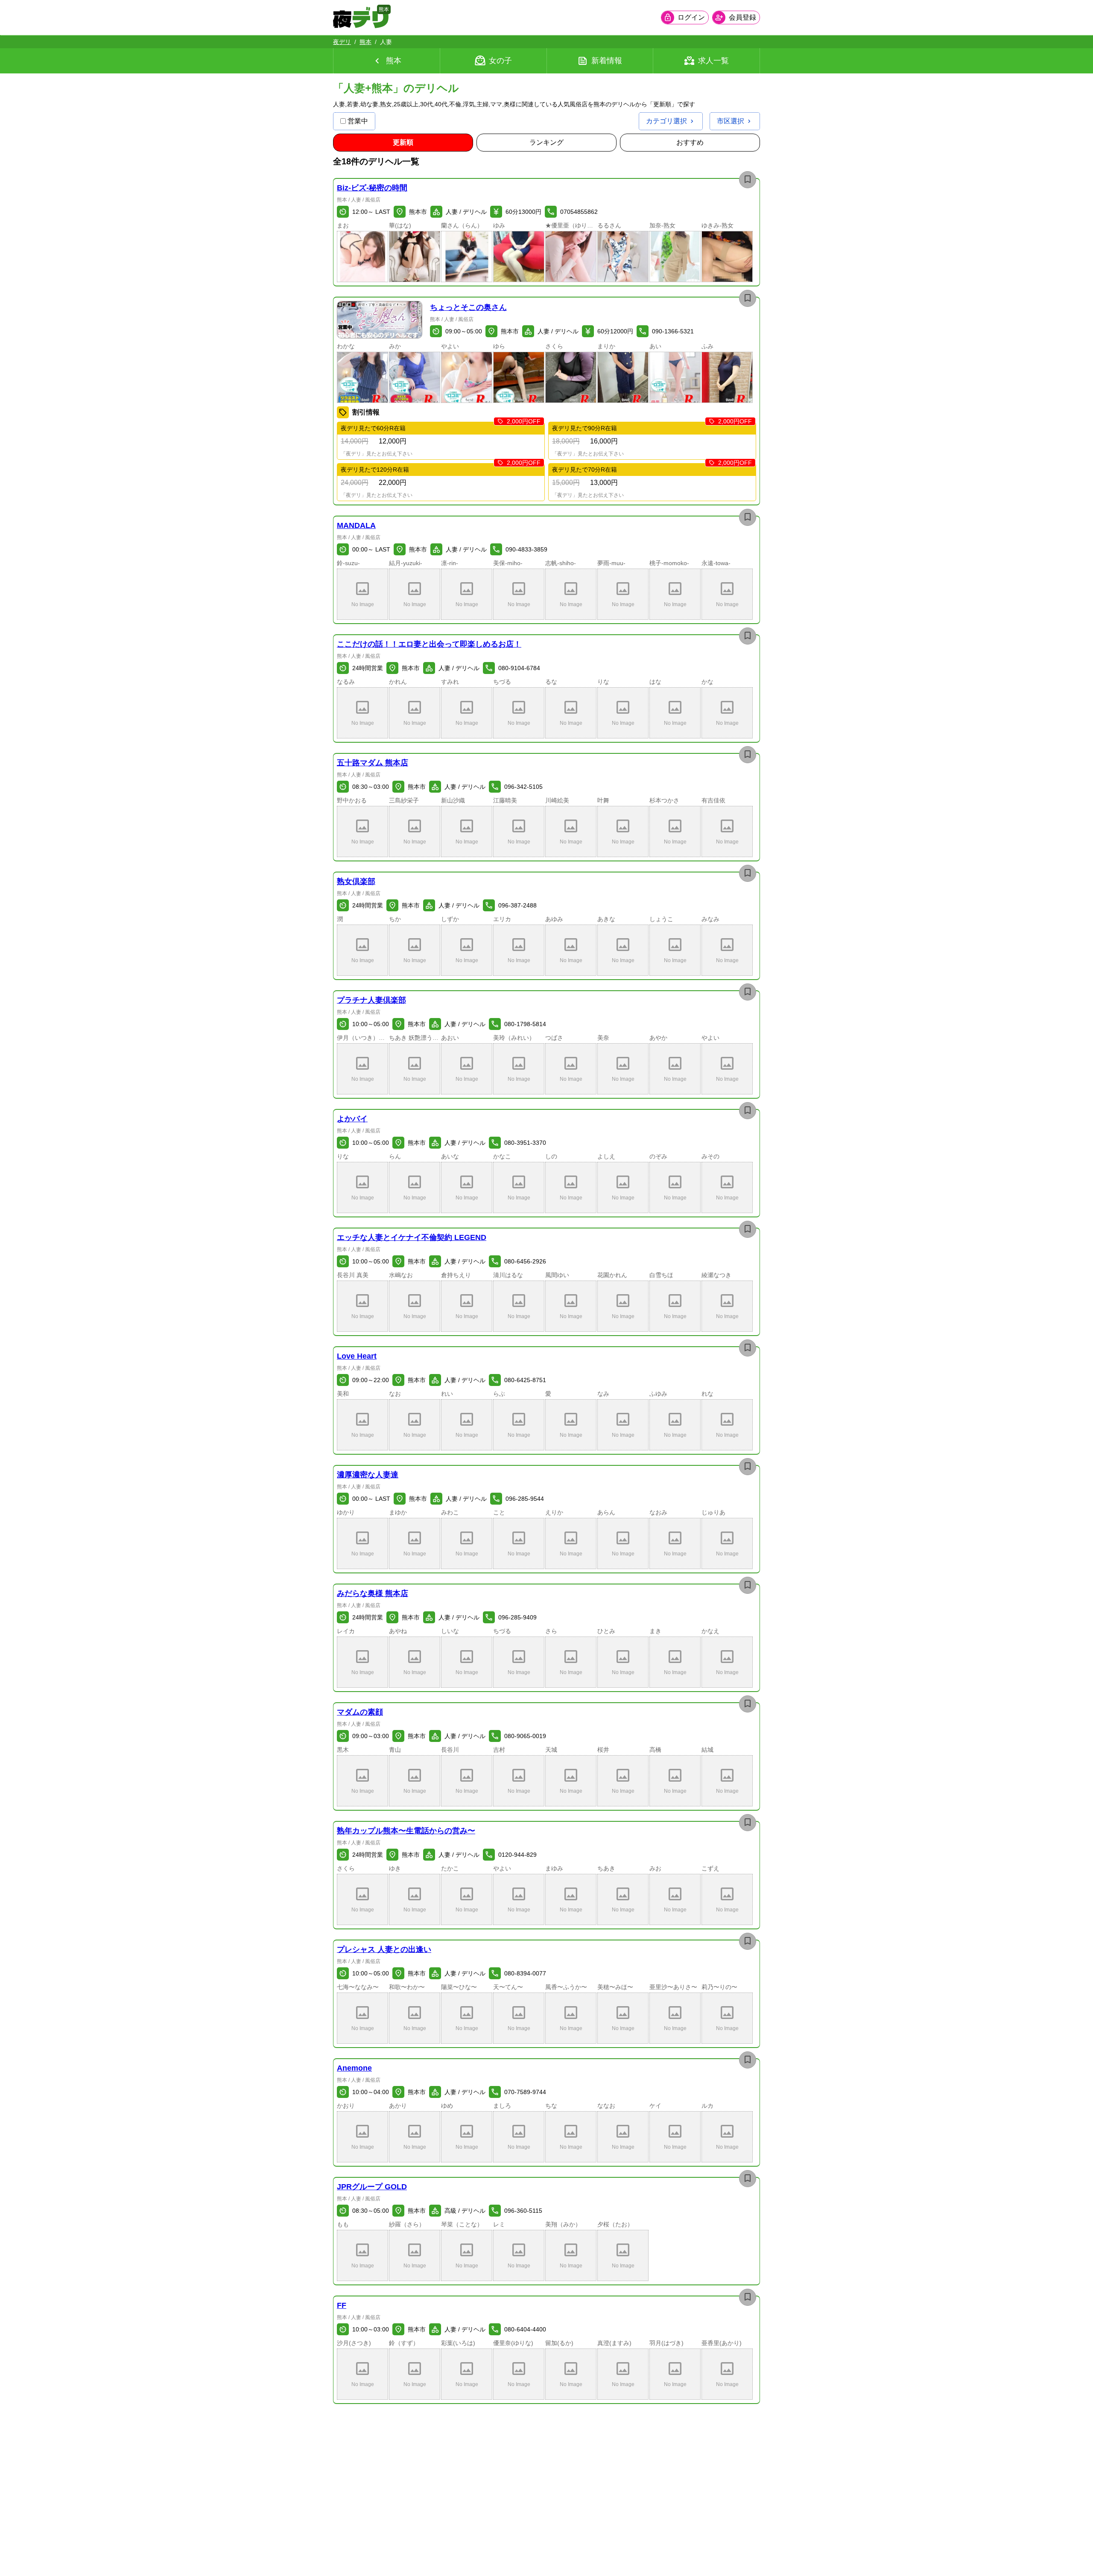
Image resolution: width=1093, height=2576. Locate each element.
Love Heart (357, 1356)
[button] (362, 257)
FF (342, 2305)
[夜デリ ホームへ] (361, 18)
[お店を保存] (748, 180)
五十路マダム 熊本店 (373, 763)
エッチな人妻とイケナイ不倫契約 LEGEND (412, 1237)
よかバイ (352, 1119)
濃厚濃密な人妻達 (368, 1475)
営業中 (358, 121)
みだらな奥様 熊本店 (373, 1593)
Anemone (354, 2068)
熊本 (365, 42)
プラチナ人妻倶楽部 (371, 1000)
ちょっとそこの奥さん (468, 307)
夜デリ (342, 42)
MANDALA (356, 525)
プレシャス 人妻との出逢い (384, 1949)
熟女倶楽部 (356, 881)
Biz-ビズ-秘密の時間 (372, 188)
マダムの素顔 (360, 1712)
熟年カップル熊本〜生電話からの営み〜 (406, 1831)
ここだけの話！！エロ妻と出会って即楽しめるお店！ (429, 644)
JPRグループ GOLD (372, 2187)
